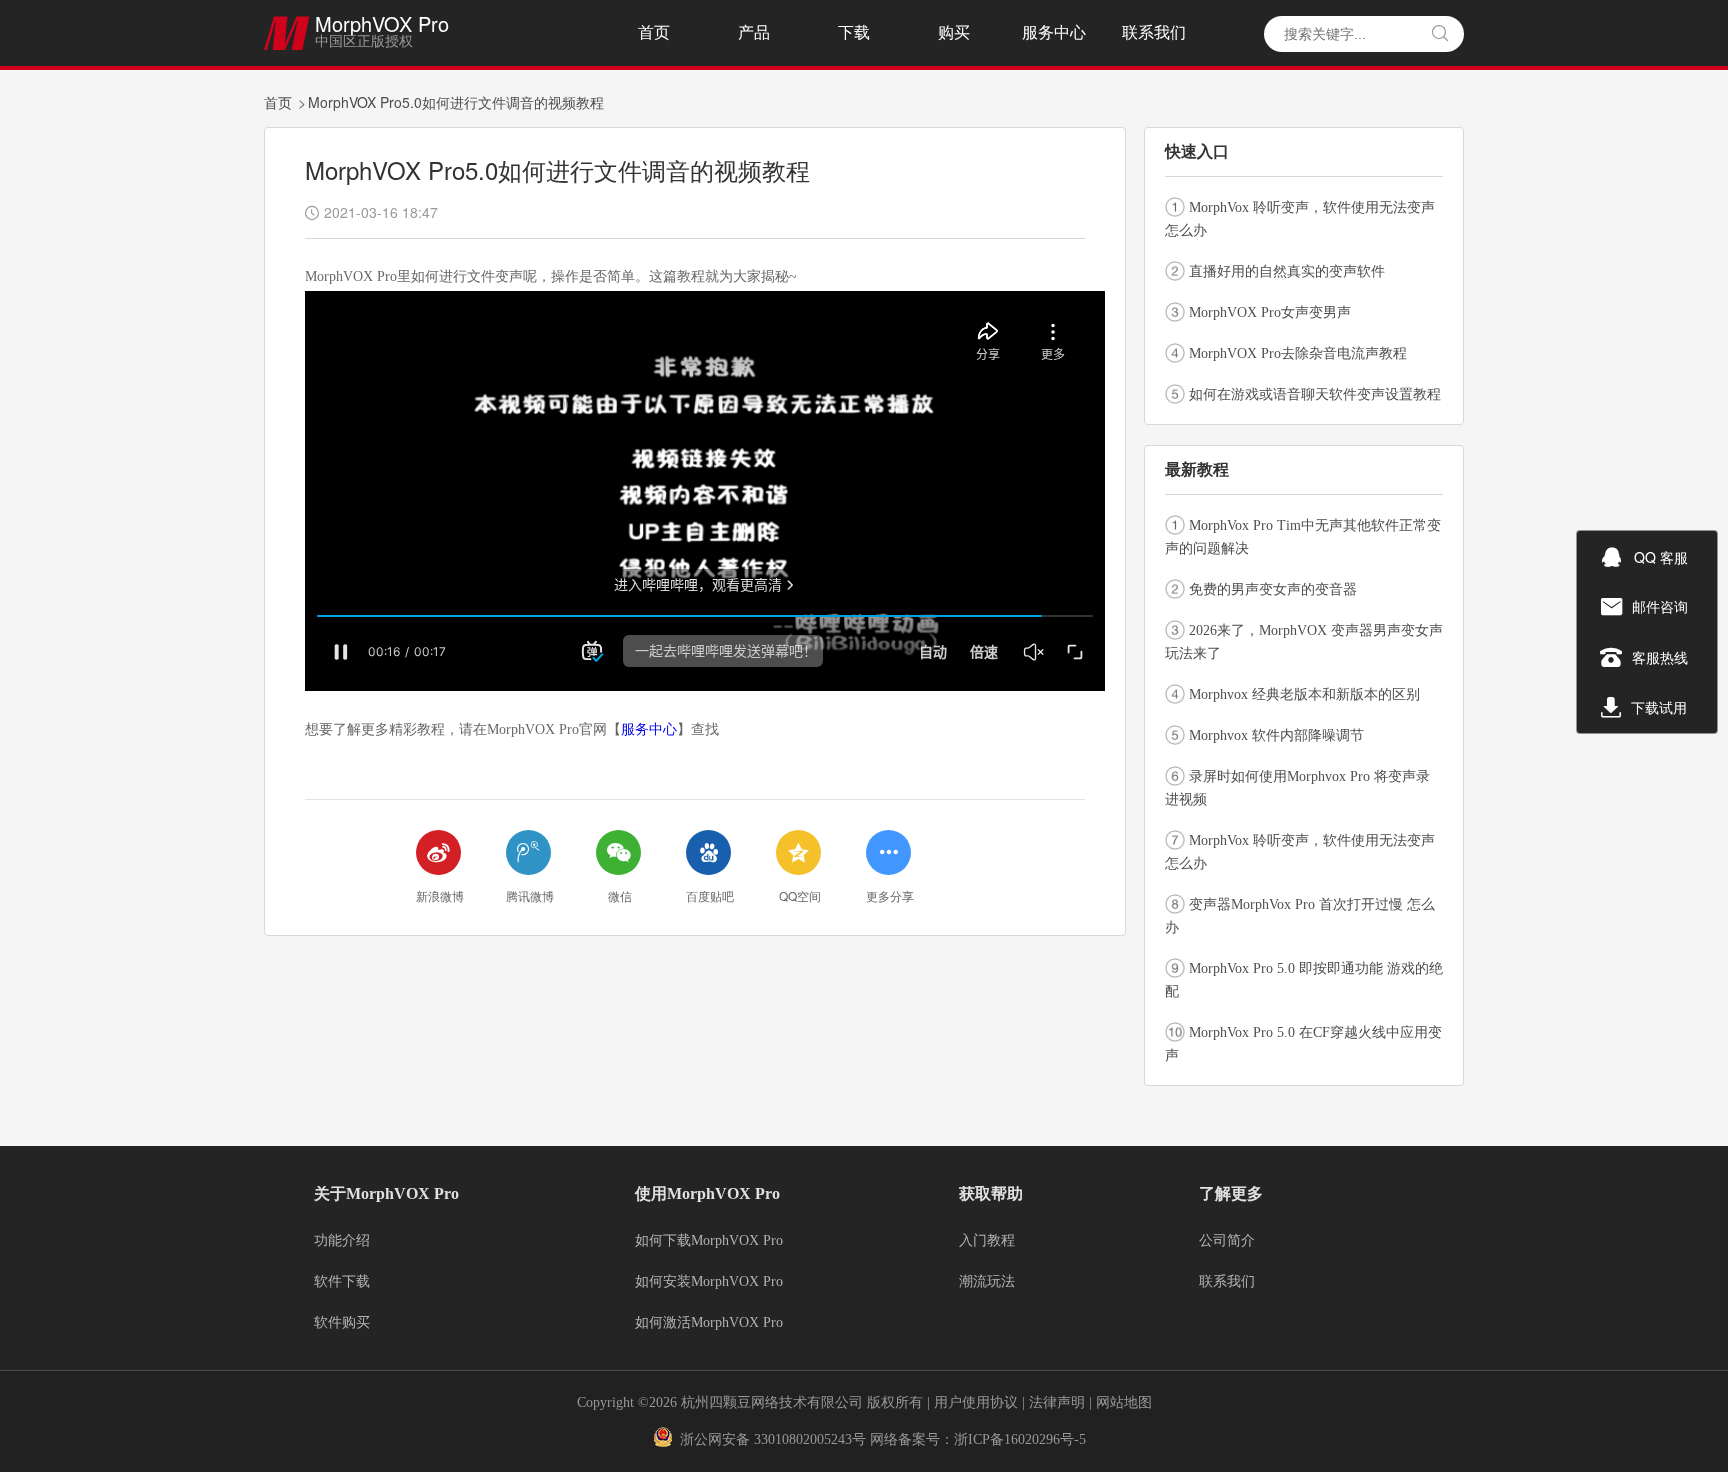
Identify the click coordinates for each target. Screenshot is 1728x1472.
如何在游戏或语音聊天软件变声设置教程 (1315, 394)
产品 (754, 32)
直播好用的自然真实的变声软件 (1287, 271)
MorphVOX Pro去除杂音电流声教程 (1298, 353)
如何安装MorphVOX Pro (709, 1282)
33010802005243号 (810, 1439)
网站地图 (1124, 1402)
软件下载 (342, 1282)
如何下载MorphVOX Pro (709, 1241)
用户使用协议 (976, 1402)
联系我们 (1154, 32)
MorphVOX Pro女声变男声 (1270, 312)
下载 (854, 32)
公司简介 (1227, 1241)
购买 (954, 32)
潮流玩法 (987, 1282)
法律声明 (1059, 1402)
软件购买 (342, 1323)
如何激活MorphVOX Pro (709, 1323)
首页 (654, 32)
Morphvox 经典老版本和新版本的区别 (1304, 694)
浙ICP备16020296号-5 (1020, 1439)
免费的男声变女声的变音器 (1273, 589)
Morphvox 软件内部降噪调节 (1276, 735)
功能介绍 (342, 1241)
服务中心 (1054, 32)
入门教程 (987, 1241)
